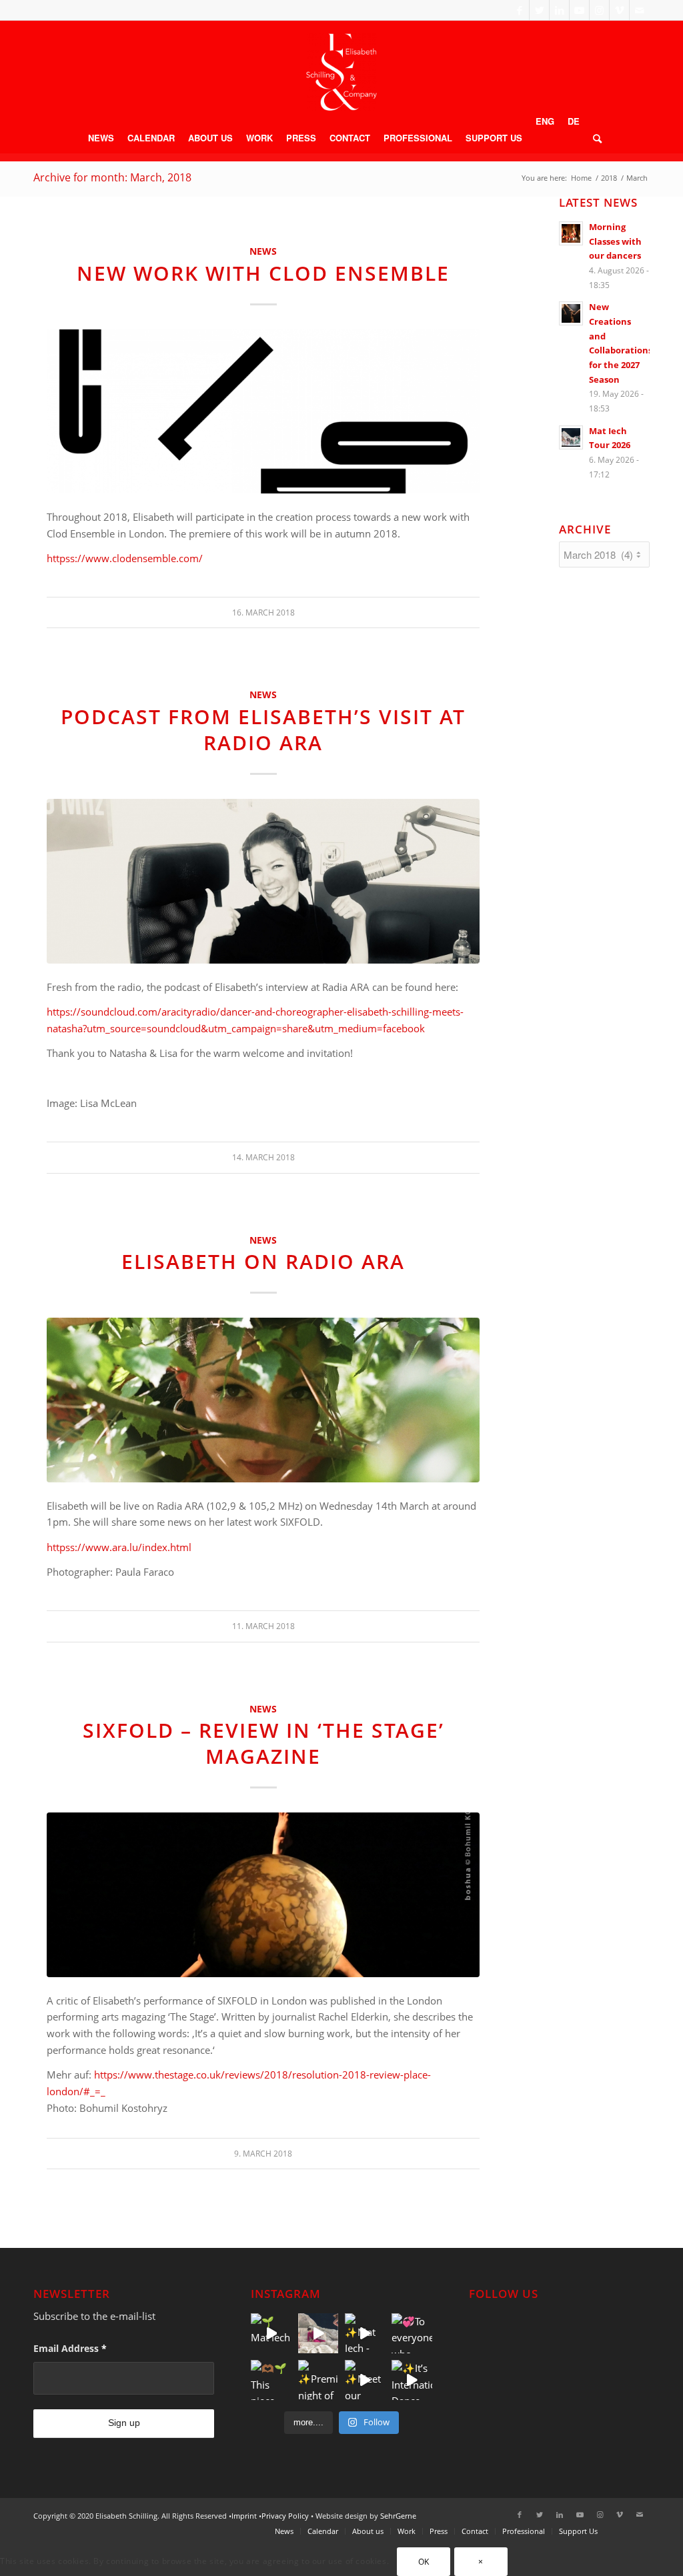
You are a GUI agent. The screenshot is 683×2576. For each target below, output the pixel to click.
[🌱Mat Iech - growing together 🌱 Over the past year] (271, 2333)
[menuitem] (101, 138)
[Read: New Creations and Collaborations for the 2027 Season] (571, 313)
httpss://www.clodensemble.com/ (125, 558)
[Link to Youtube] (579, 10)
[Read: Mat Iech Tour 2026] (571, 437)
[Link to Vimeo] (619, 10)
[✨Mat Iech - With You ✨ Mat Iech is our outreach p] (365, 2333)
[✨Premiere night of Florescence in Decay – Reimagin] (318, 2380)
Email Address (70, 2348)
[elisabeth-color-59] (263, 1400)
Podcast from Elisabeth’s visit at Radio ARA (263, 730)
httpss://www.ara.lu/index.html (119, 1547)
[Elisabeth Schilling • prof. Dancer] (341, 72)
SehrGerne (398, 2516)
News (263, 251)
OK (424, 2562)
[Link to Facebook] (519, 10)
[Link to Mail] (640, 10)
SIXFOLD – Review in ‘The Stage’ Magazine (263, 1743)
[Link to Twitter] (539, 10)
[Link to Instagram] (599, 10)
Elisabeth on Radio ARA (263, 1261)
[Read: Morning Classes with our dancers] (571, 233)
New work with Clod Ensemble (263, 273)
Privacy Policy (285, 2516)
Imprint (244, 2516)
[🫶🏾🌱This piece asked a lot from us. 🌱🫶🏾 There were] (271, 2380)
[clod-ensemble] (263, 412)
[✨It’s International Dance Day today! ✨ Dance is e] (412, 2380)
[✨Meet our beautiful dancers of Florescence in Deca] (365, 2380)
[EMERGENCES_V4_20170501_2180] (263, 1895)
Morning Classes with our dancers (615, 241)
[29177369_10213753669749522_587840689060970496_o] (263, 881)
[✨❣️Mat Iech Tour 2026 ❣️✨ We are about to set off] (318, 2333)
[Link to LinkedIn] (559, 10)
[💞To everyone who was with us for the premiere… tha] (412, 2333)
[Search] (594, 138)
